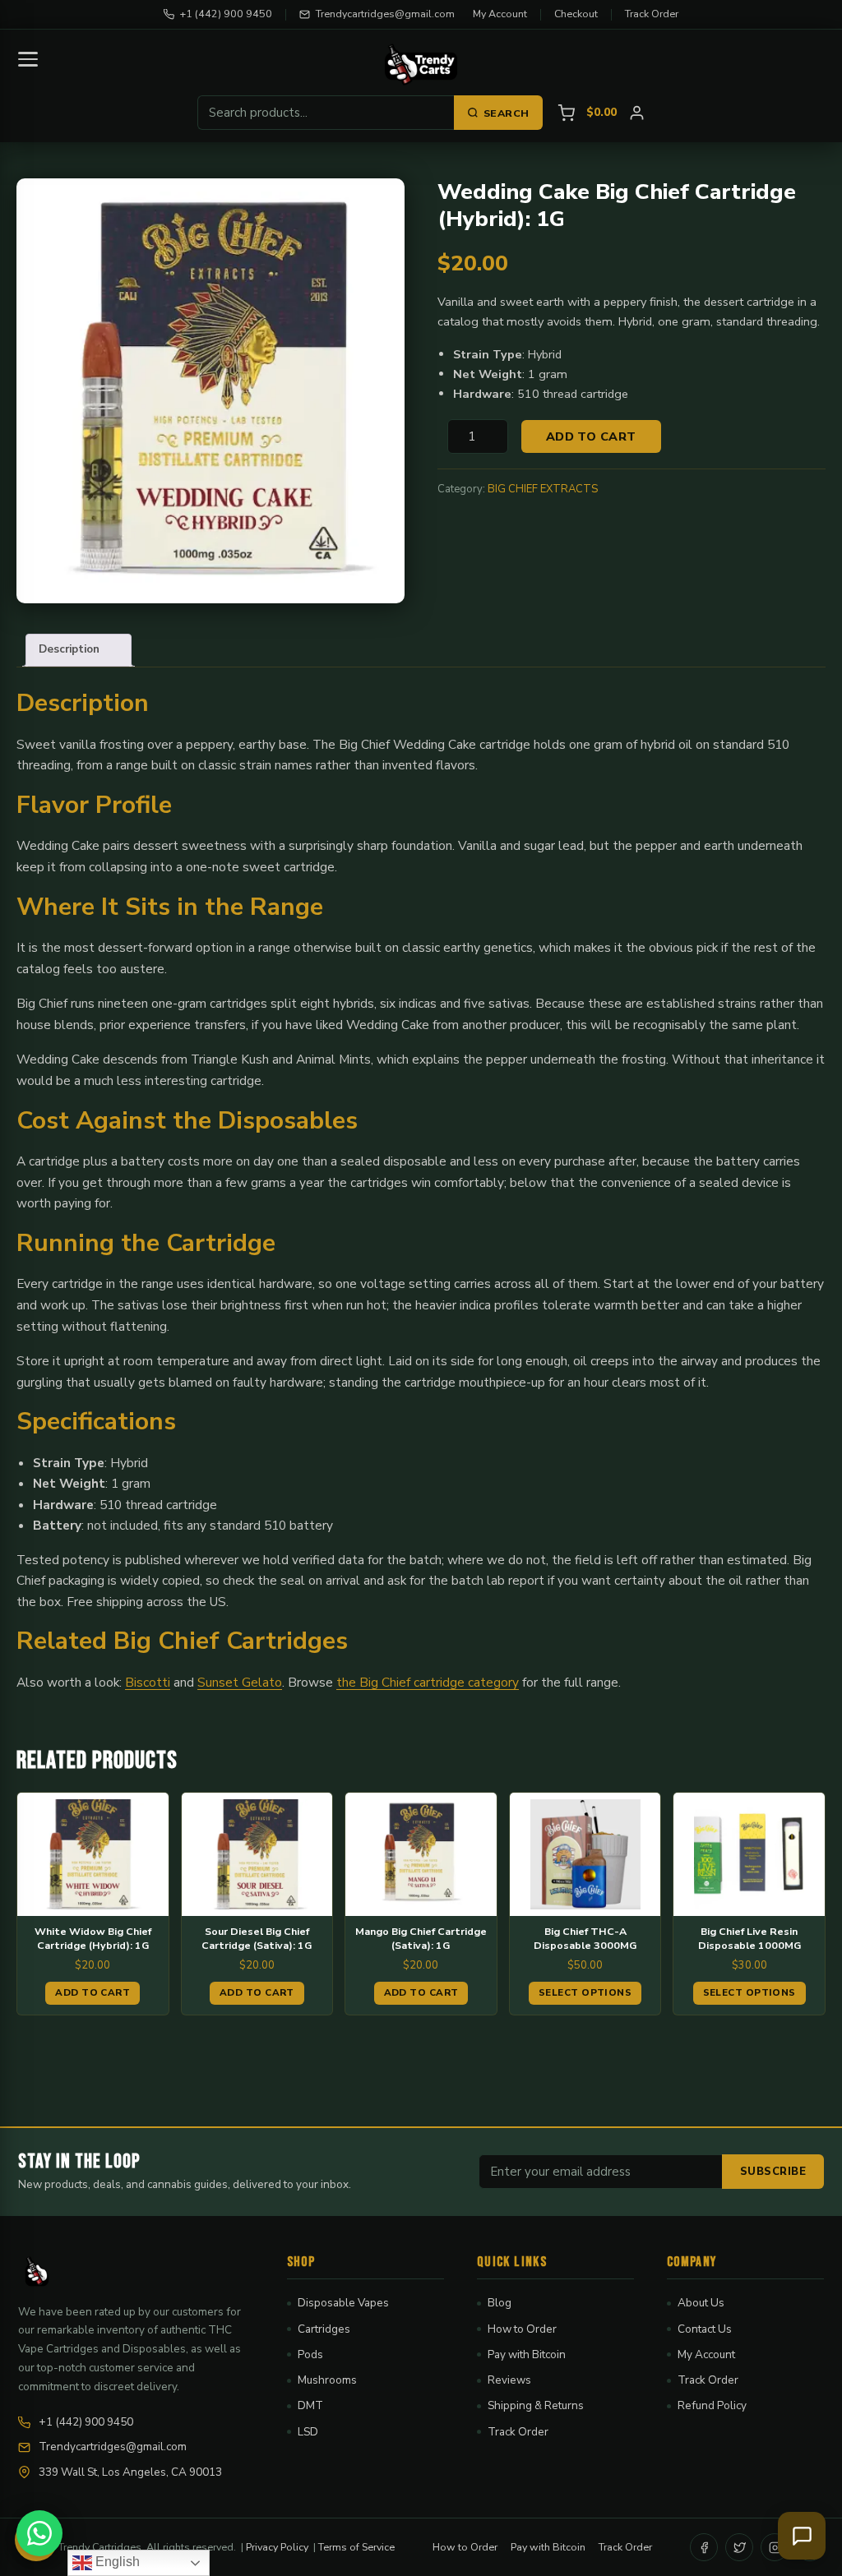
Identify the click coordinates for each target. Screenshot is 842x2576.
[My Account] (637, 113)
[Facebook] (704, 2547)
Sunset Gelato (240, 1682)
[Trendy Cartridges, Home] (421, 65)
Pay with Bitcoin (527, 2354)
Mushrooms (327, 2380)
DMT (310, 2405)
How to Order (522, 2329)
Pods (310, 2354)
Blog (500, 2303)
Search (507, 113)
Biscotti (148, 1682)
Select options (585, 1992)
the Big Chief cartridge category (428, 1682)
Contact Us (705, 2329)
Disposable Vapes (343, 2303)
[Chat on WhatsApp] (39, 2533)
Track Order (652, 14)
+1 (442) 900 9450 (226, 14)
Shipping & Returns (536, 2405)
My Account (500, 14)
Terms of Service (356, 2547)
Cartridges (324, 2329)
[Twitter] (739, 2547)
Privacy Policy (277, 2547)
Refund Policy (712, 2405)
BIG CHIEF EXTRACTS (543, 489)
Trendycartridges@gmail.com (385, 14)
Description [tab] (69, 649)
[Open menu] (28, 59)
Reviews (509, 2380)
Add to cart (591, 436)
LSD (308, 2432)
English (116, 2562)
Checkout (576, 14)
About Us (701, 2303)
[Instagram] (775, 2547)
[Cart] (566, 113)
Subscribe (773, 2172)
